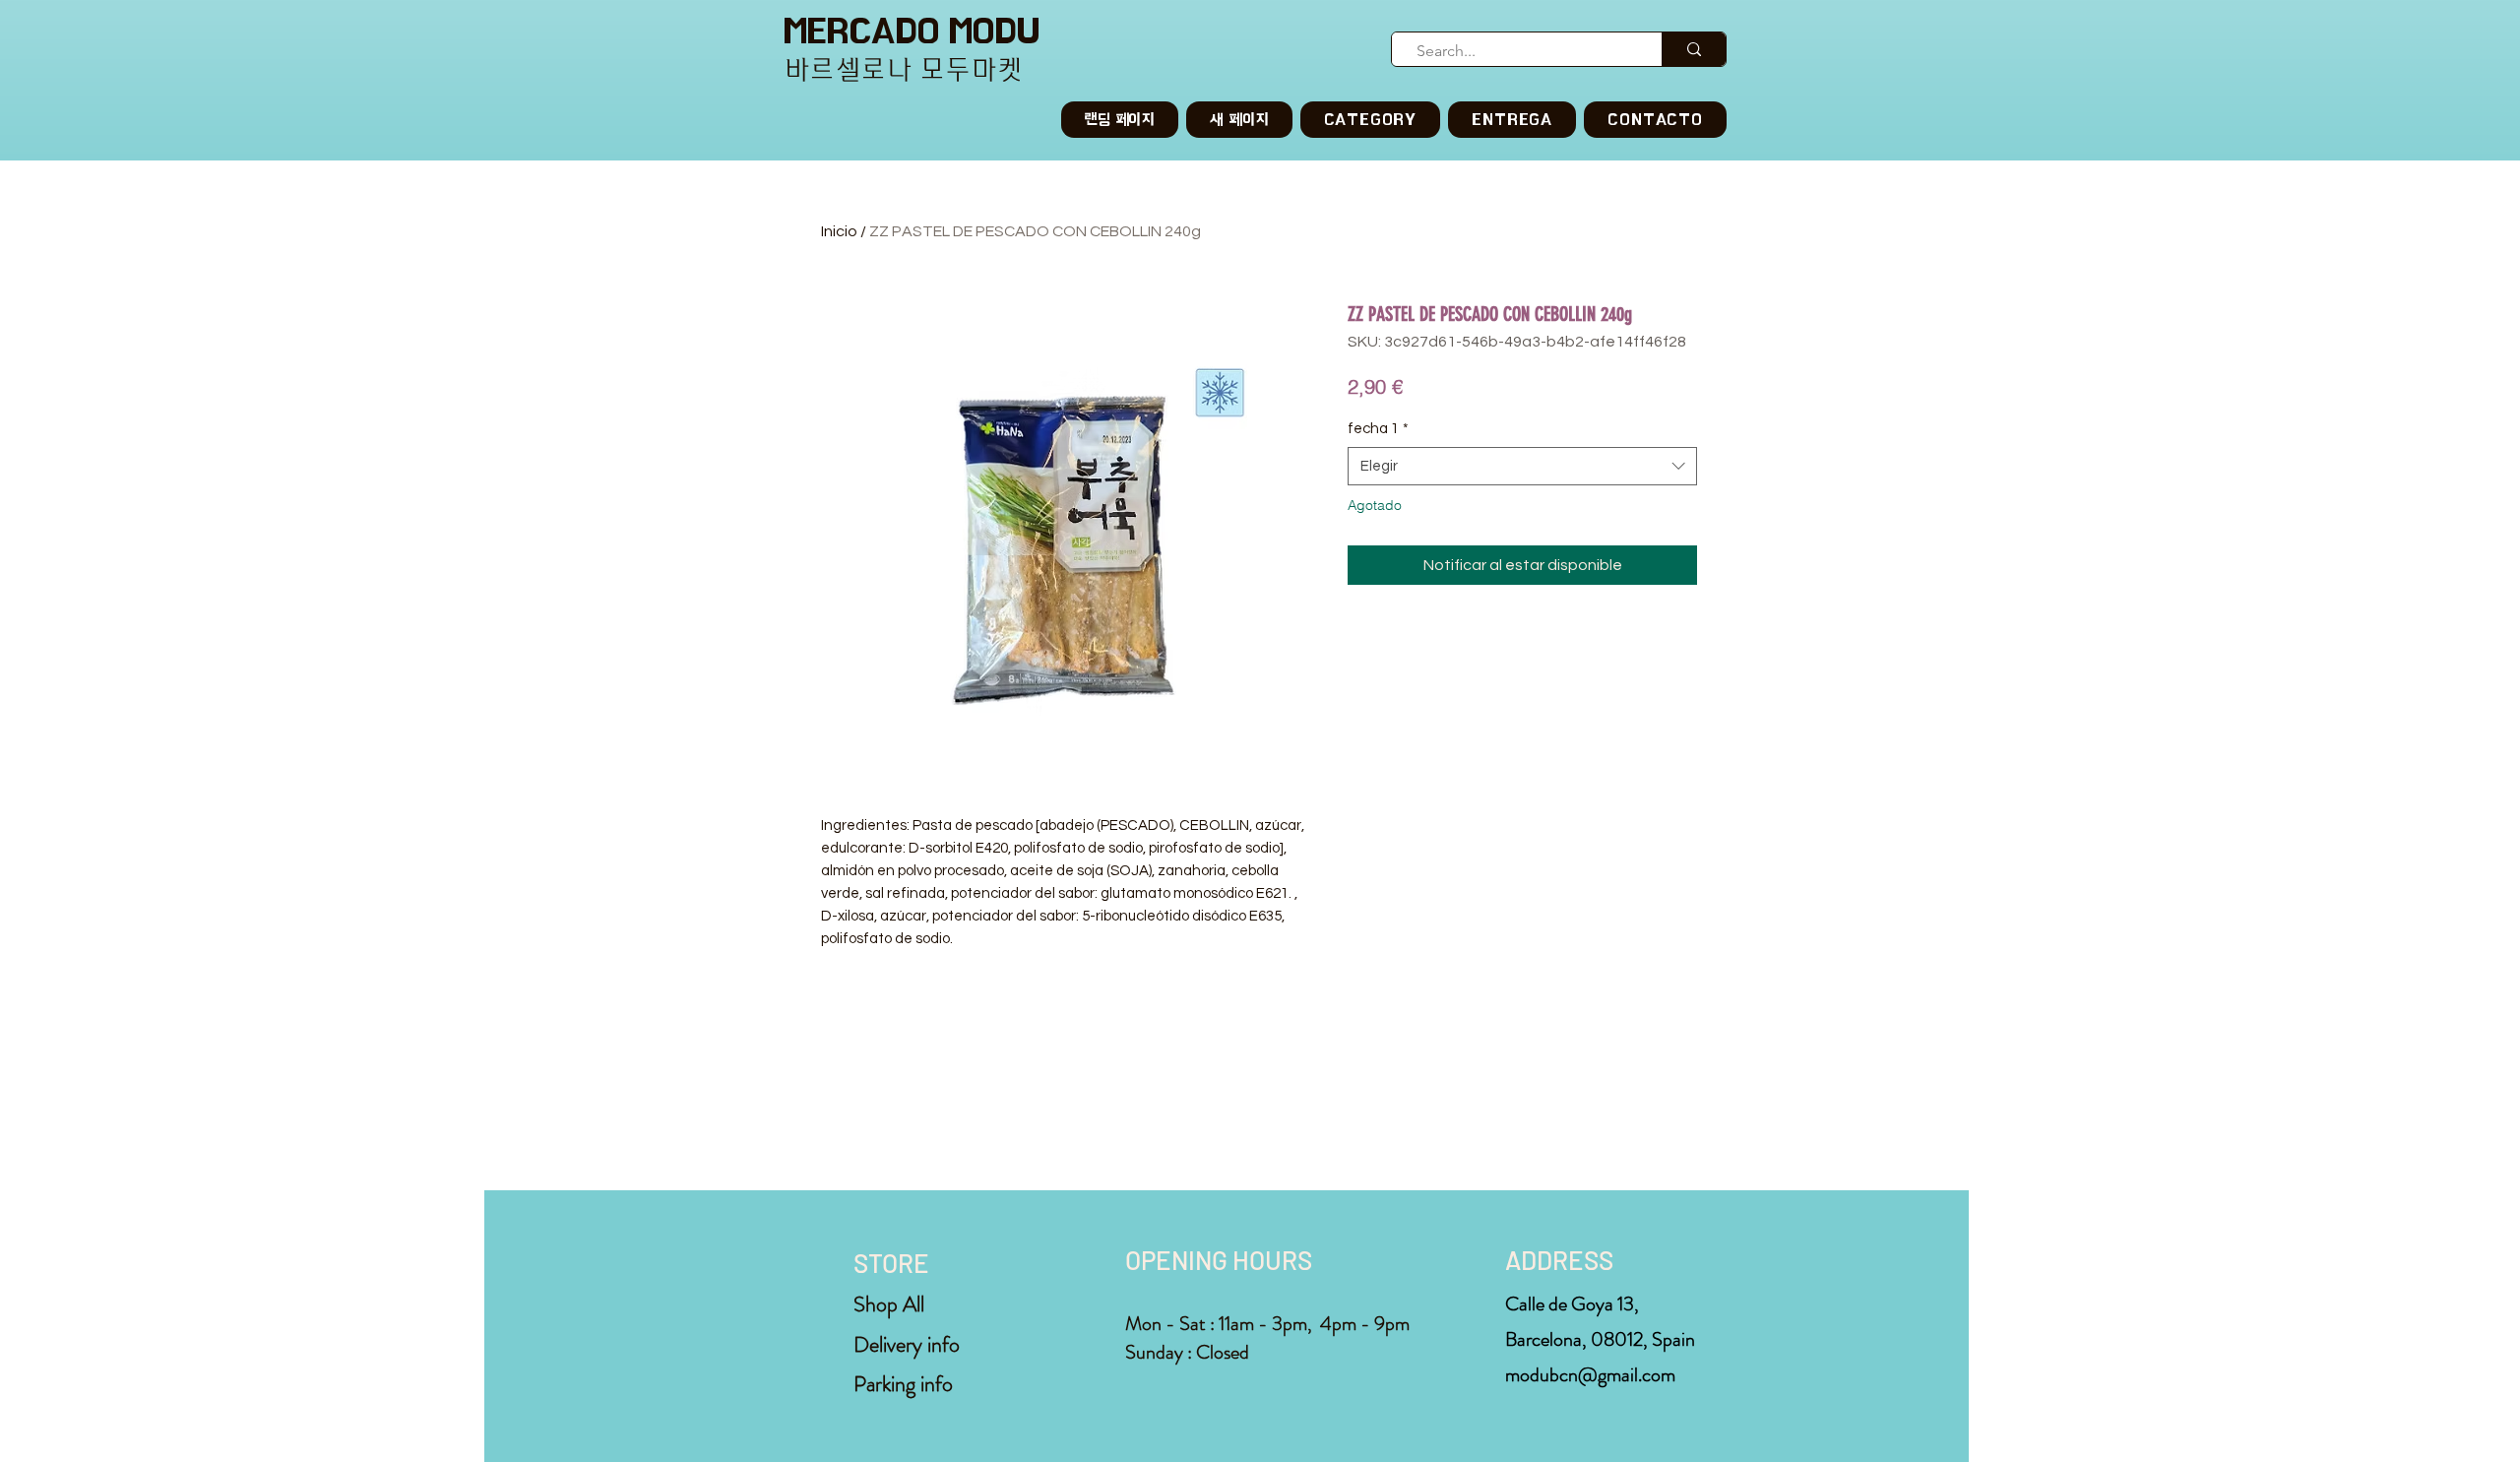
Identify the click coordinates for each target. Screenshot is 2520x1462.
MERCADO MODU (912, 31)
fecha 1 (1378, 429)
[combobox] (1522, 466)
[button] (1371, 120)
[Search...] (1694, 49)
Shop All (889, 1304)
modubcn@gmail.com (1590, 1375)
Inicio (839, 231)
